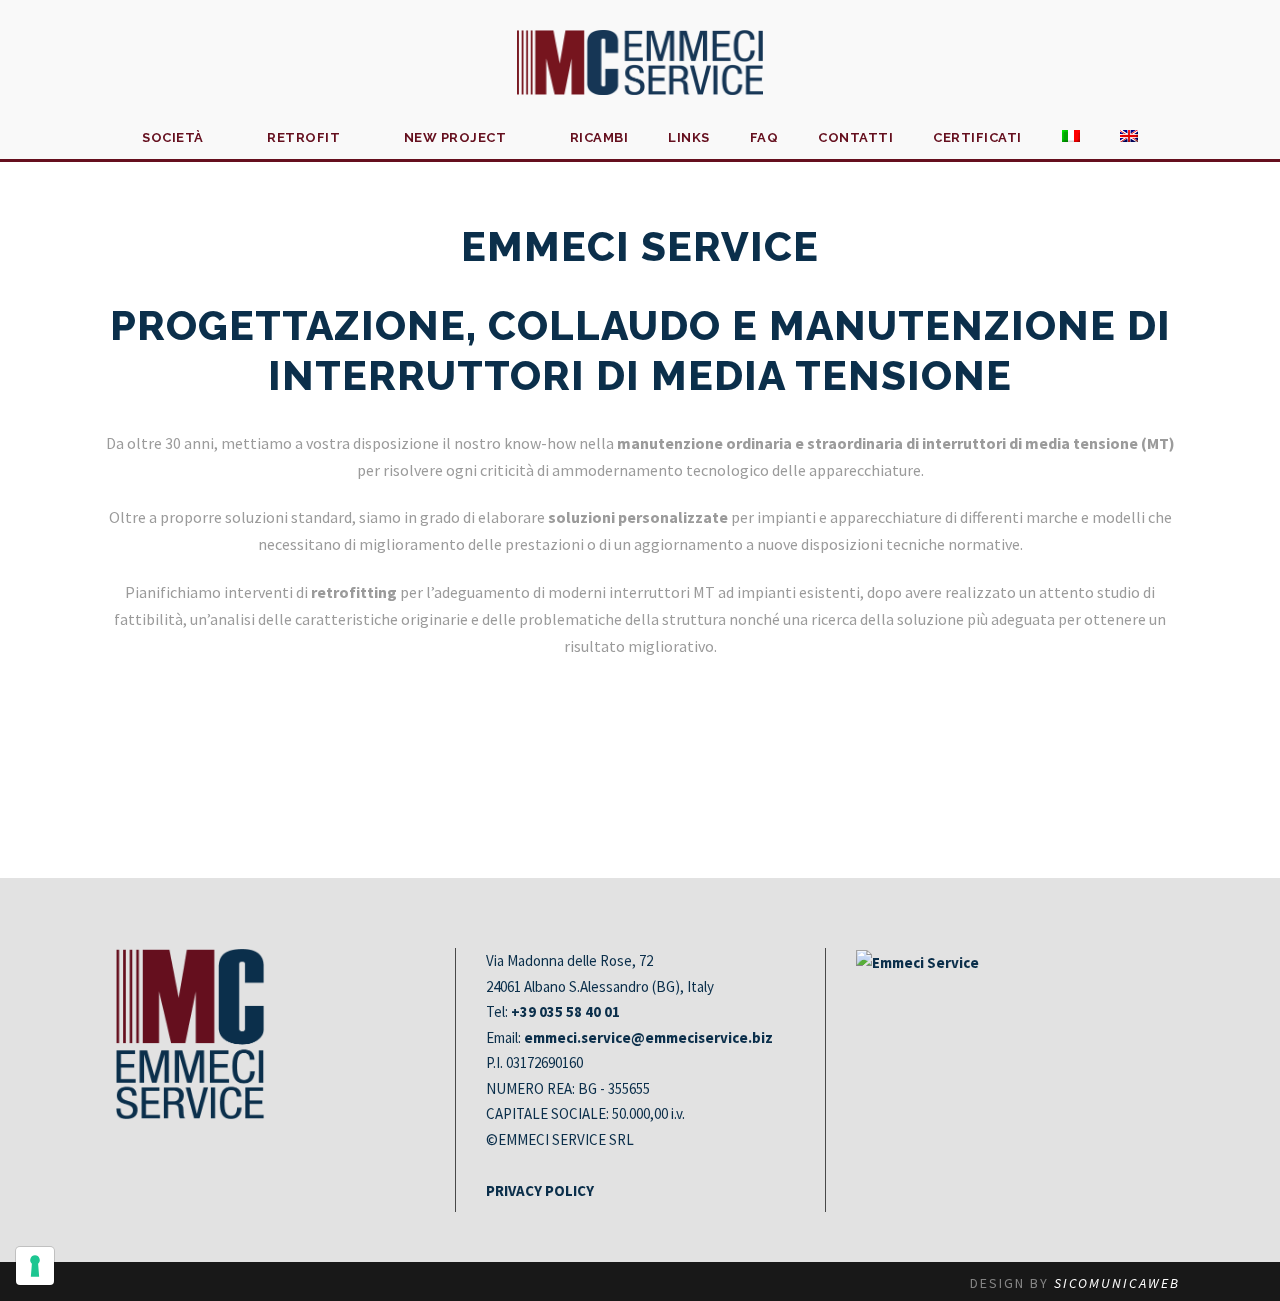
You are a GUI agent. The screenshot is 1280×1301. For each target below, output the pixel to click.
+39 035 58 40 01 (565, 1011)
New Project (455, 137)
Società (173, 137)
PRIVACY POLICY (540, 1190)
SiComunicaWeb (1117, 1283)
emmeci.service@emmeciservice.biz (648, 1037)
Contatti (855, 137)
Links (689, 137)
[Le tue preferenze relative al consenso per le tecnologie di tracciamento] (35, 1266)
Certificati (977, 137)
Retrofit (303, 137)
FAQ (764, 137)
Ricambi (599, 137)
